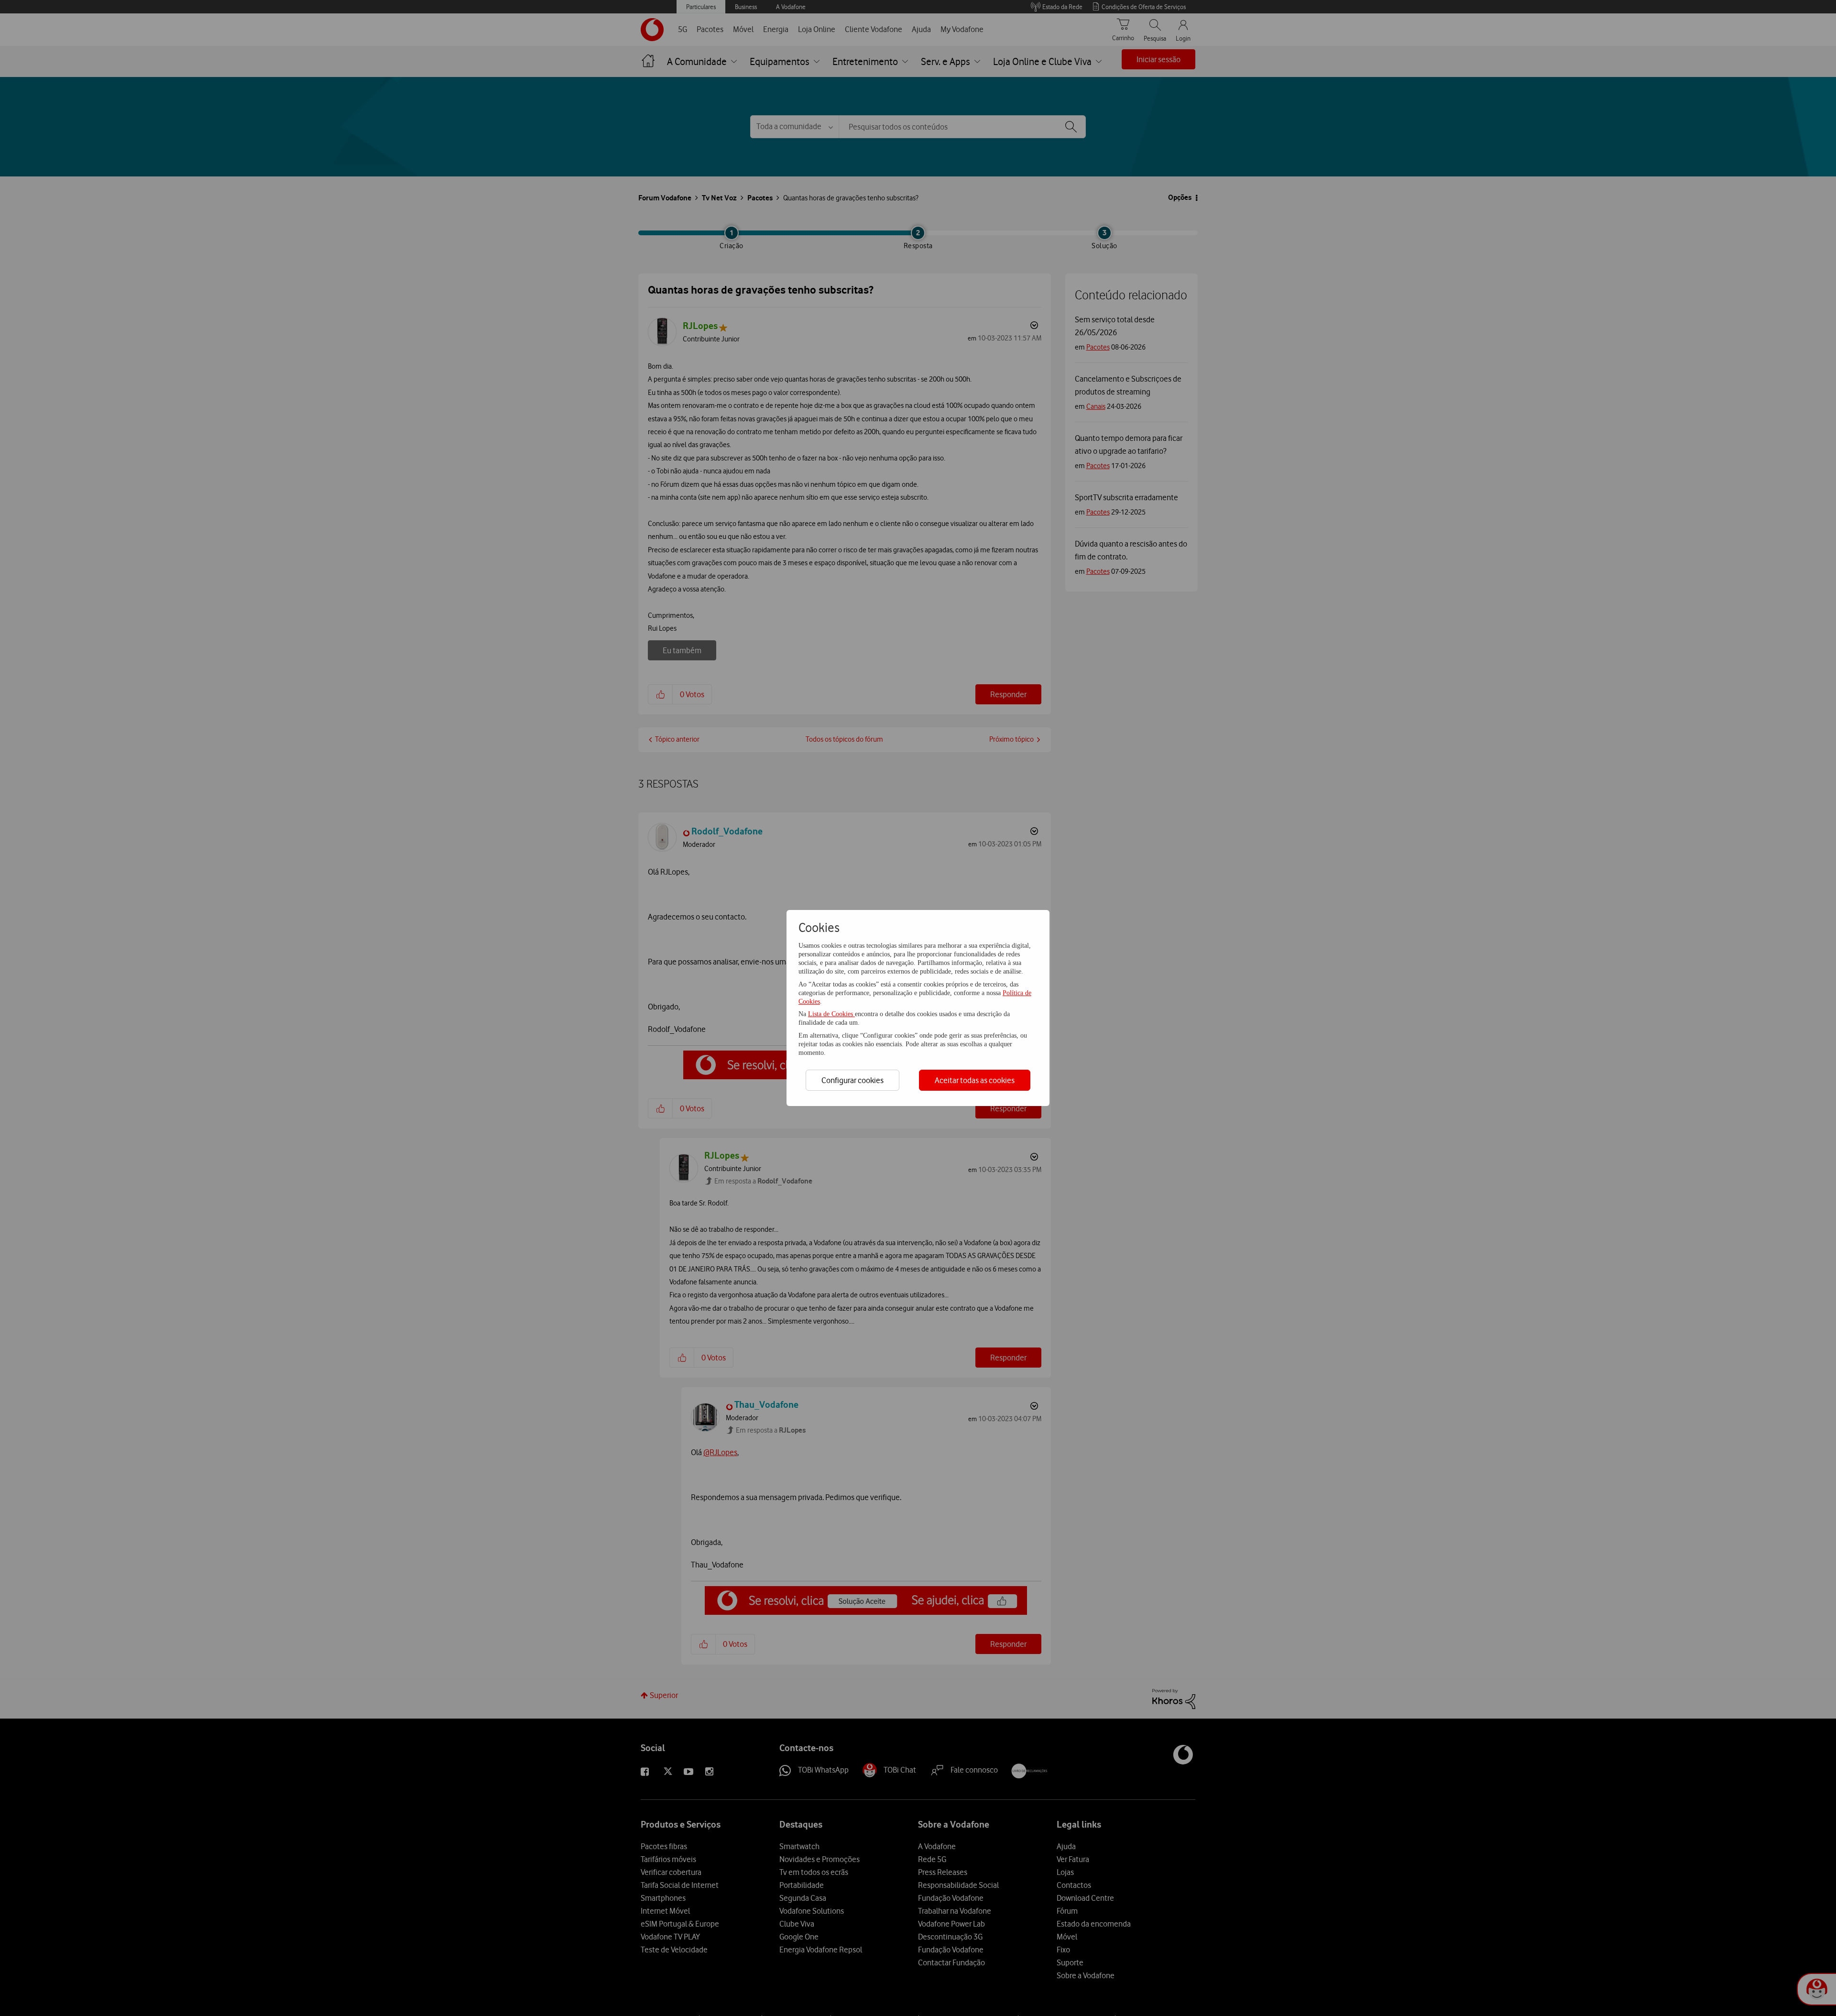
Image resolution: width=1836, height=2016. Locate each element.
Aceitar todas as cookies (975, 1080)
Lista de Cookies (831, 1014)
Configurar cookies (852, 1080)
